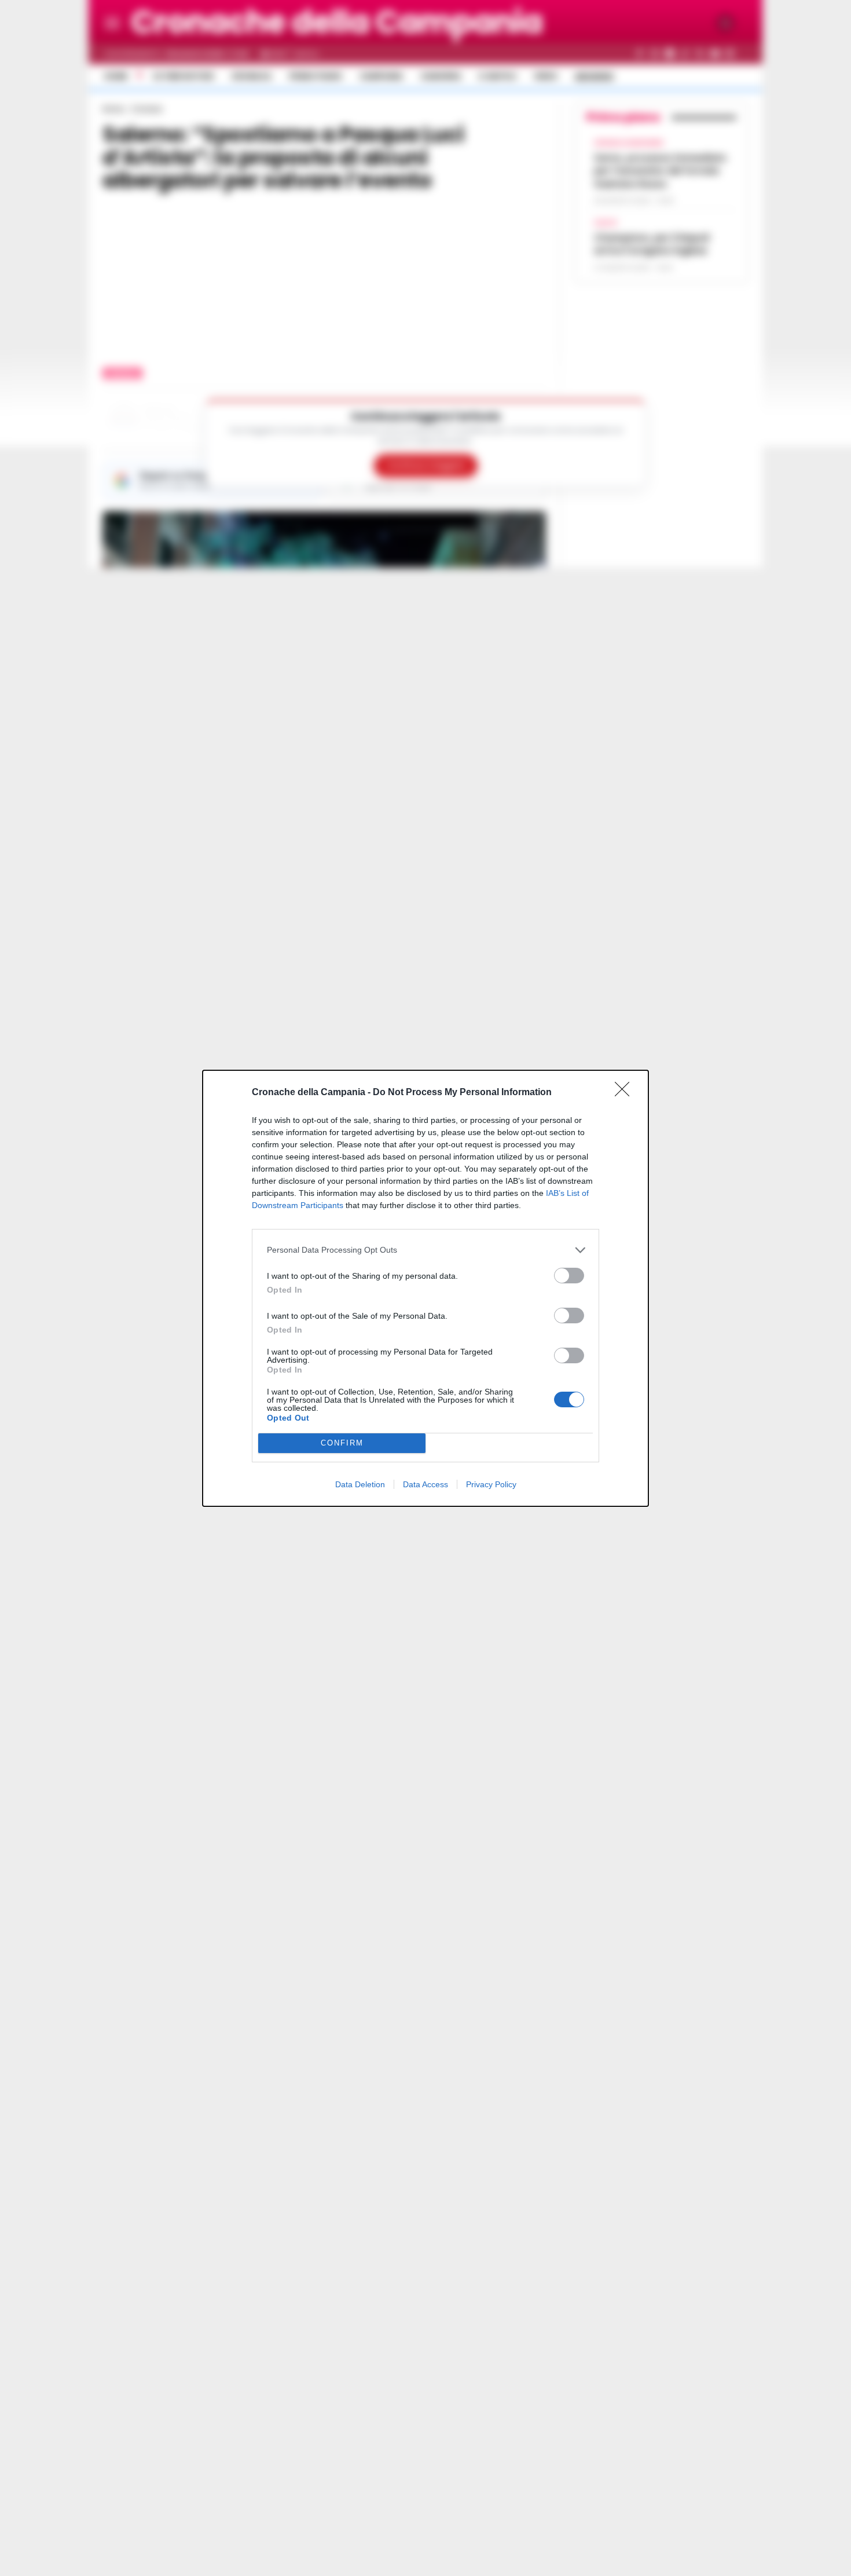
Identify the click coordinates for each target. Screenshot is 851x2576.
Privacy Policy (491, 1484)
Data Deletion (360, 1484)
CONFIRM (342, 1443)
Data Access (425, 1484)
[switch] (569, 1276)
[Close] (626, 1093)
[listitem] (425, 1250)
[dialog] (425, 1288)
